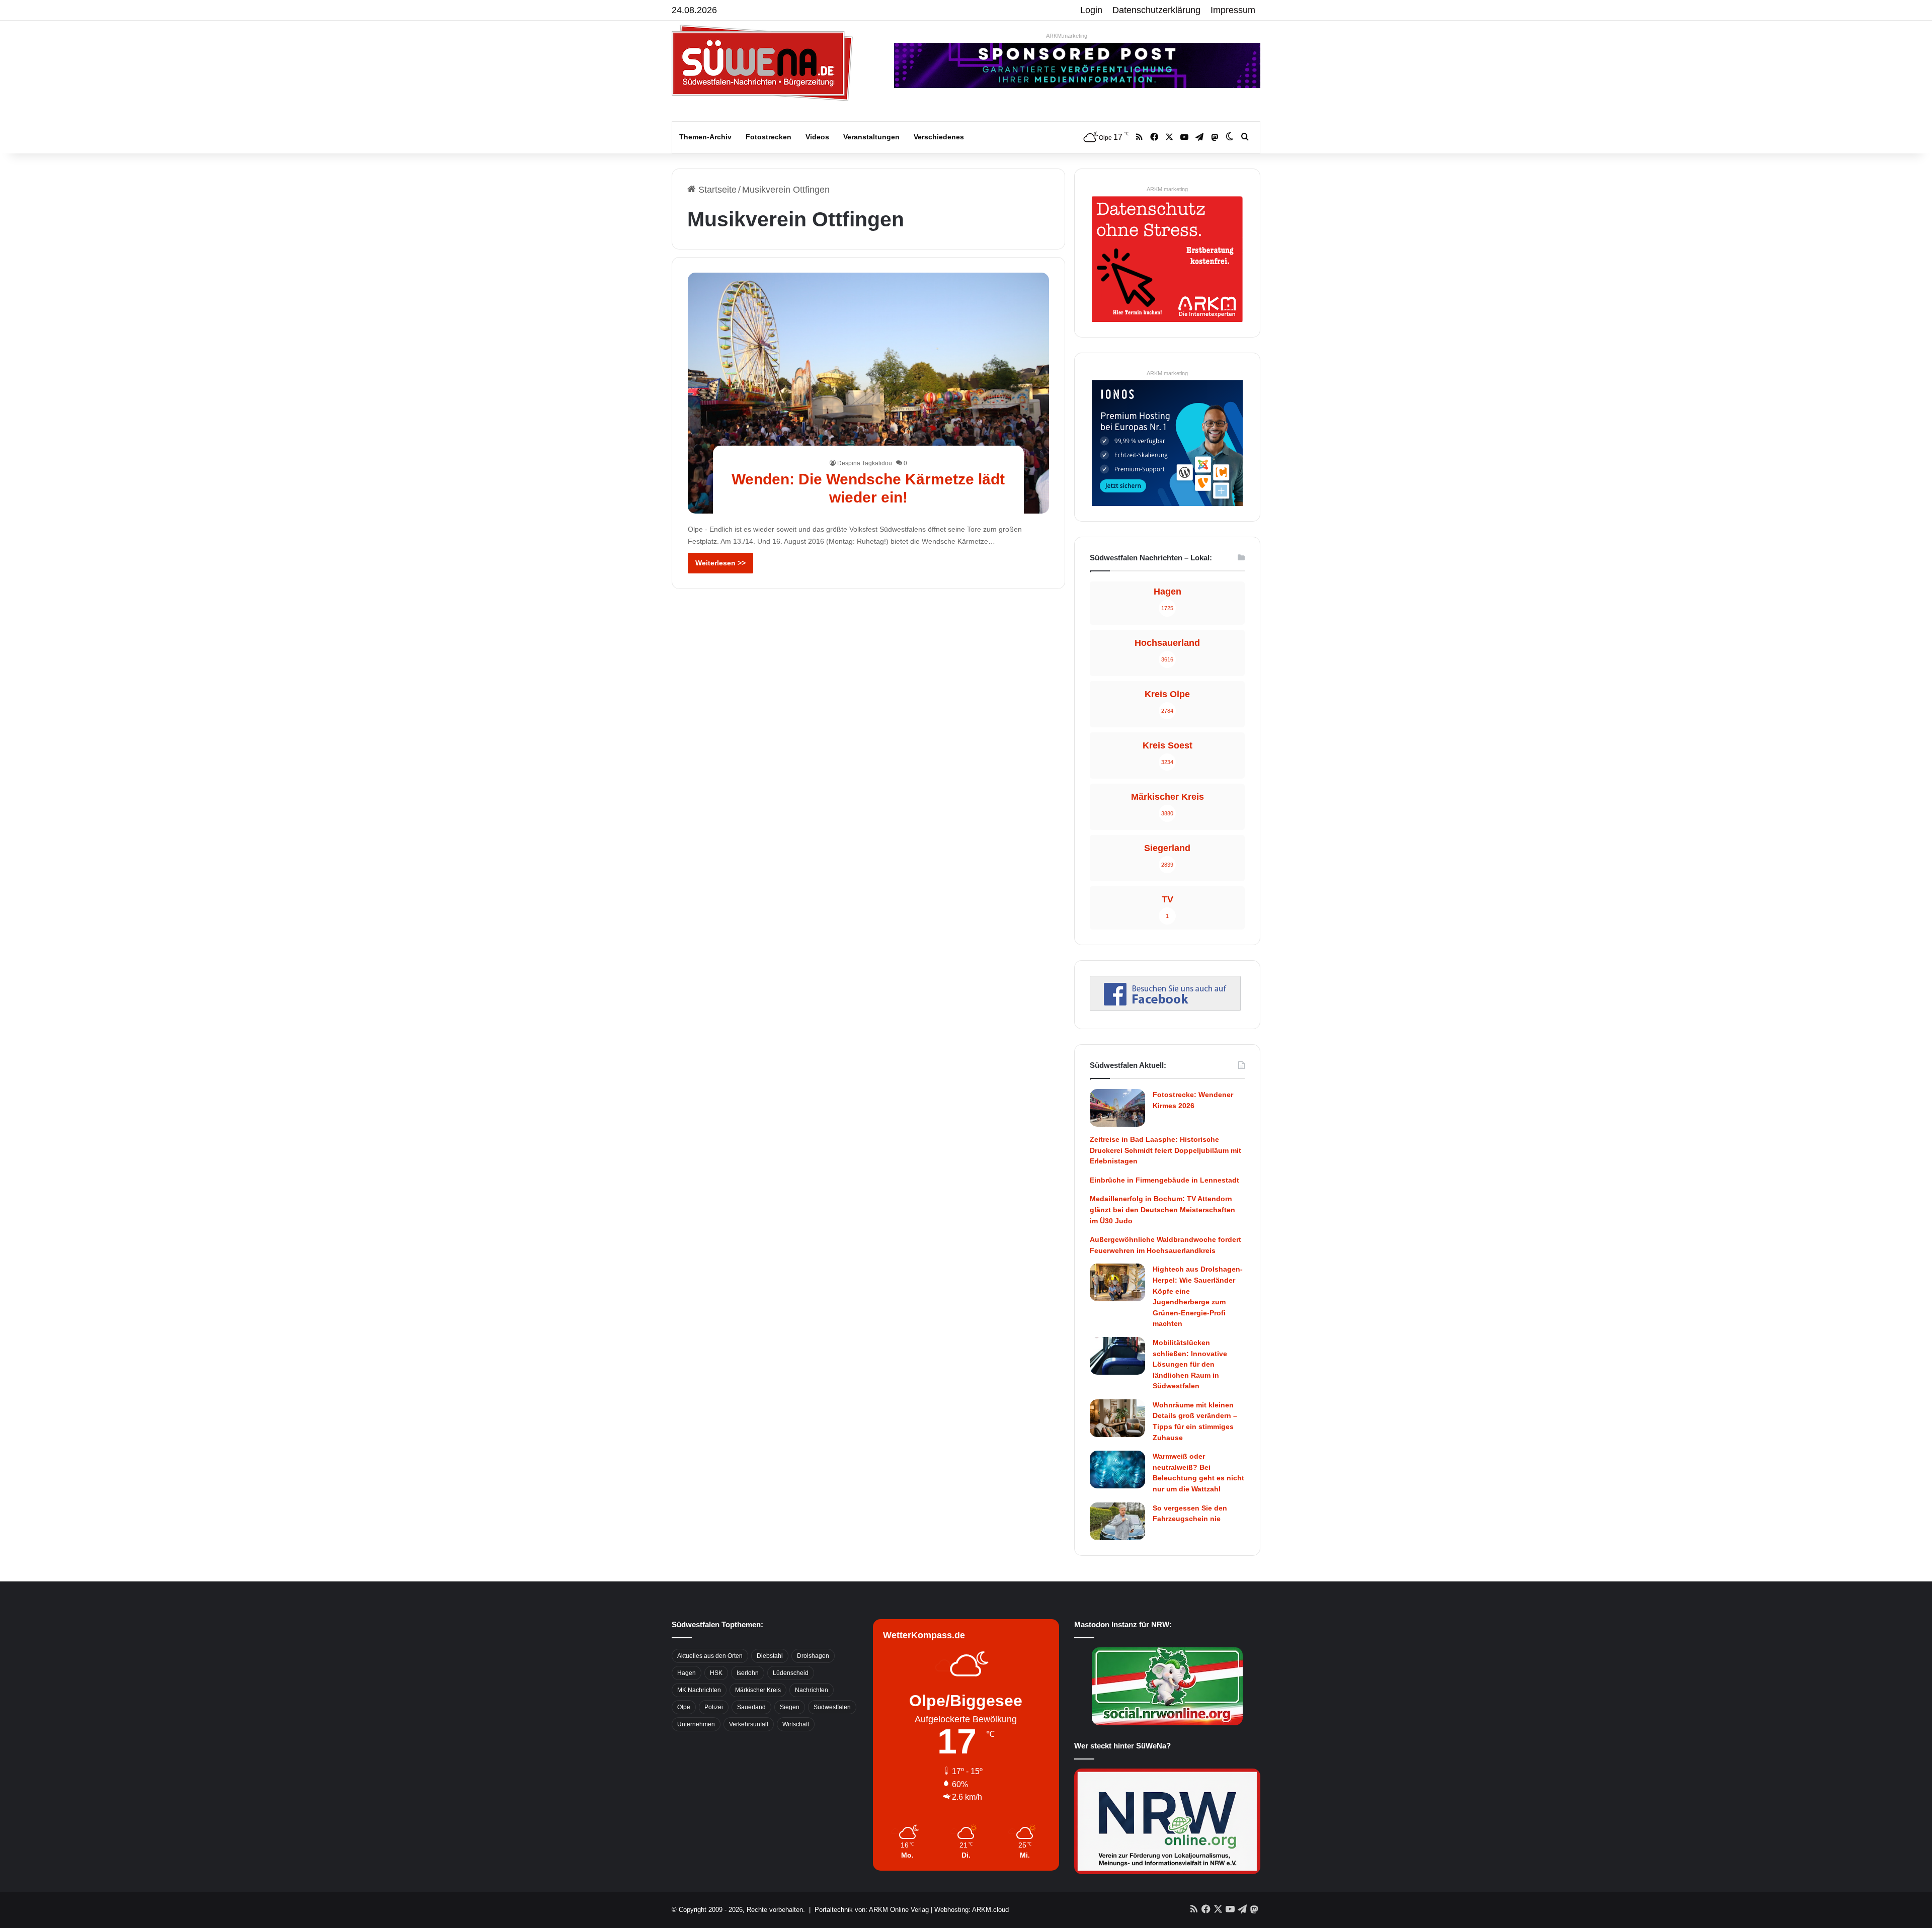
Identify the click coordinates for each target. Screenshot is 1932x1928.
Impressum (1233, 10)
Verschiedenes (939, 137)
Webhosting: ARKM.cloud (972, 1910)
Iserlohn (748, 1673)
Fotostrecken (769, 137)
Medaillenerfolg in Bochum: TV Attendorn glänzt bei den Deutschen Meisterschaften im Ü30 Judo (1162, 1209)
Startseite (716, 190)
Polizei (714, 1707)
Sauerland (751, 1707)
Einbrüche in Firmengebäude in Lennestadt (1164, 1180)
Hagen (687, 1673)
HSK (716, 1673)
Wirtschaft (796, 1724)
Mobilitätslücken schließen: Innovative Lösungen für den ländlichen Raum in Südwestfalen (1190, 1364)
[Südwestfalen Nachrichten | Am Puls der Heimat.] (762, 63)
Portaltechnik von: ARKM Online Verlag (872, 1910)
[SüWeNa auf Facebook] (1165, 1008)
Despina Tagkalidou (865, 463)
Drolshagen (813, 1656)
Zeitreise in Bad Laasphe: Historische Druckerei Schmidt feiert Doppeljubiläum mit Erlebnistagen (1165, 1150)
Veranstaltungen (871, 137)
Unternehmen (696, 1724)
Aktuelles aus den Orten (710, 1656)
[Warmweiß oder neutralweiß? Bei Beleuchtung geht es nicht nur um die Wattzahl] (1117, 1470)
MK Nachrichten (699, 1690)
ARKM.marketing (1067, 36)
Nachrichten (812, 1690)
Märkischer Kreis (758, 1690)
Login (1091, 10)
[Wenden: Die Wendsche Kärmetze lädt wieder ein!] (869, 393)
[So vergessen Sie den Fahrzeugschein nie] (1117, 1521)
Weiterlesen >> (720, 563)
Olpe (684, 1707)
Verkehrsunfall (749, 1724)
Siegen (790, 1707)
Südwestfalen (832, 1707)
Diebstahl (770, 1656)
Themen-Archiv (705, 137)
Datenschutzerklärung (1156, 10)
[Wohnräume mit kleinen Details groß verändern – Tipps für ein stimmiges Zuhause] (1117, 1418)
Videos (817, 137)
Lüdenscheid (791, 1673)
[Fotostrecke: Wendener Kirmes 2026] (1117, 1108)
